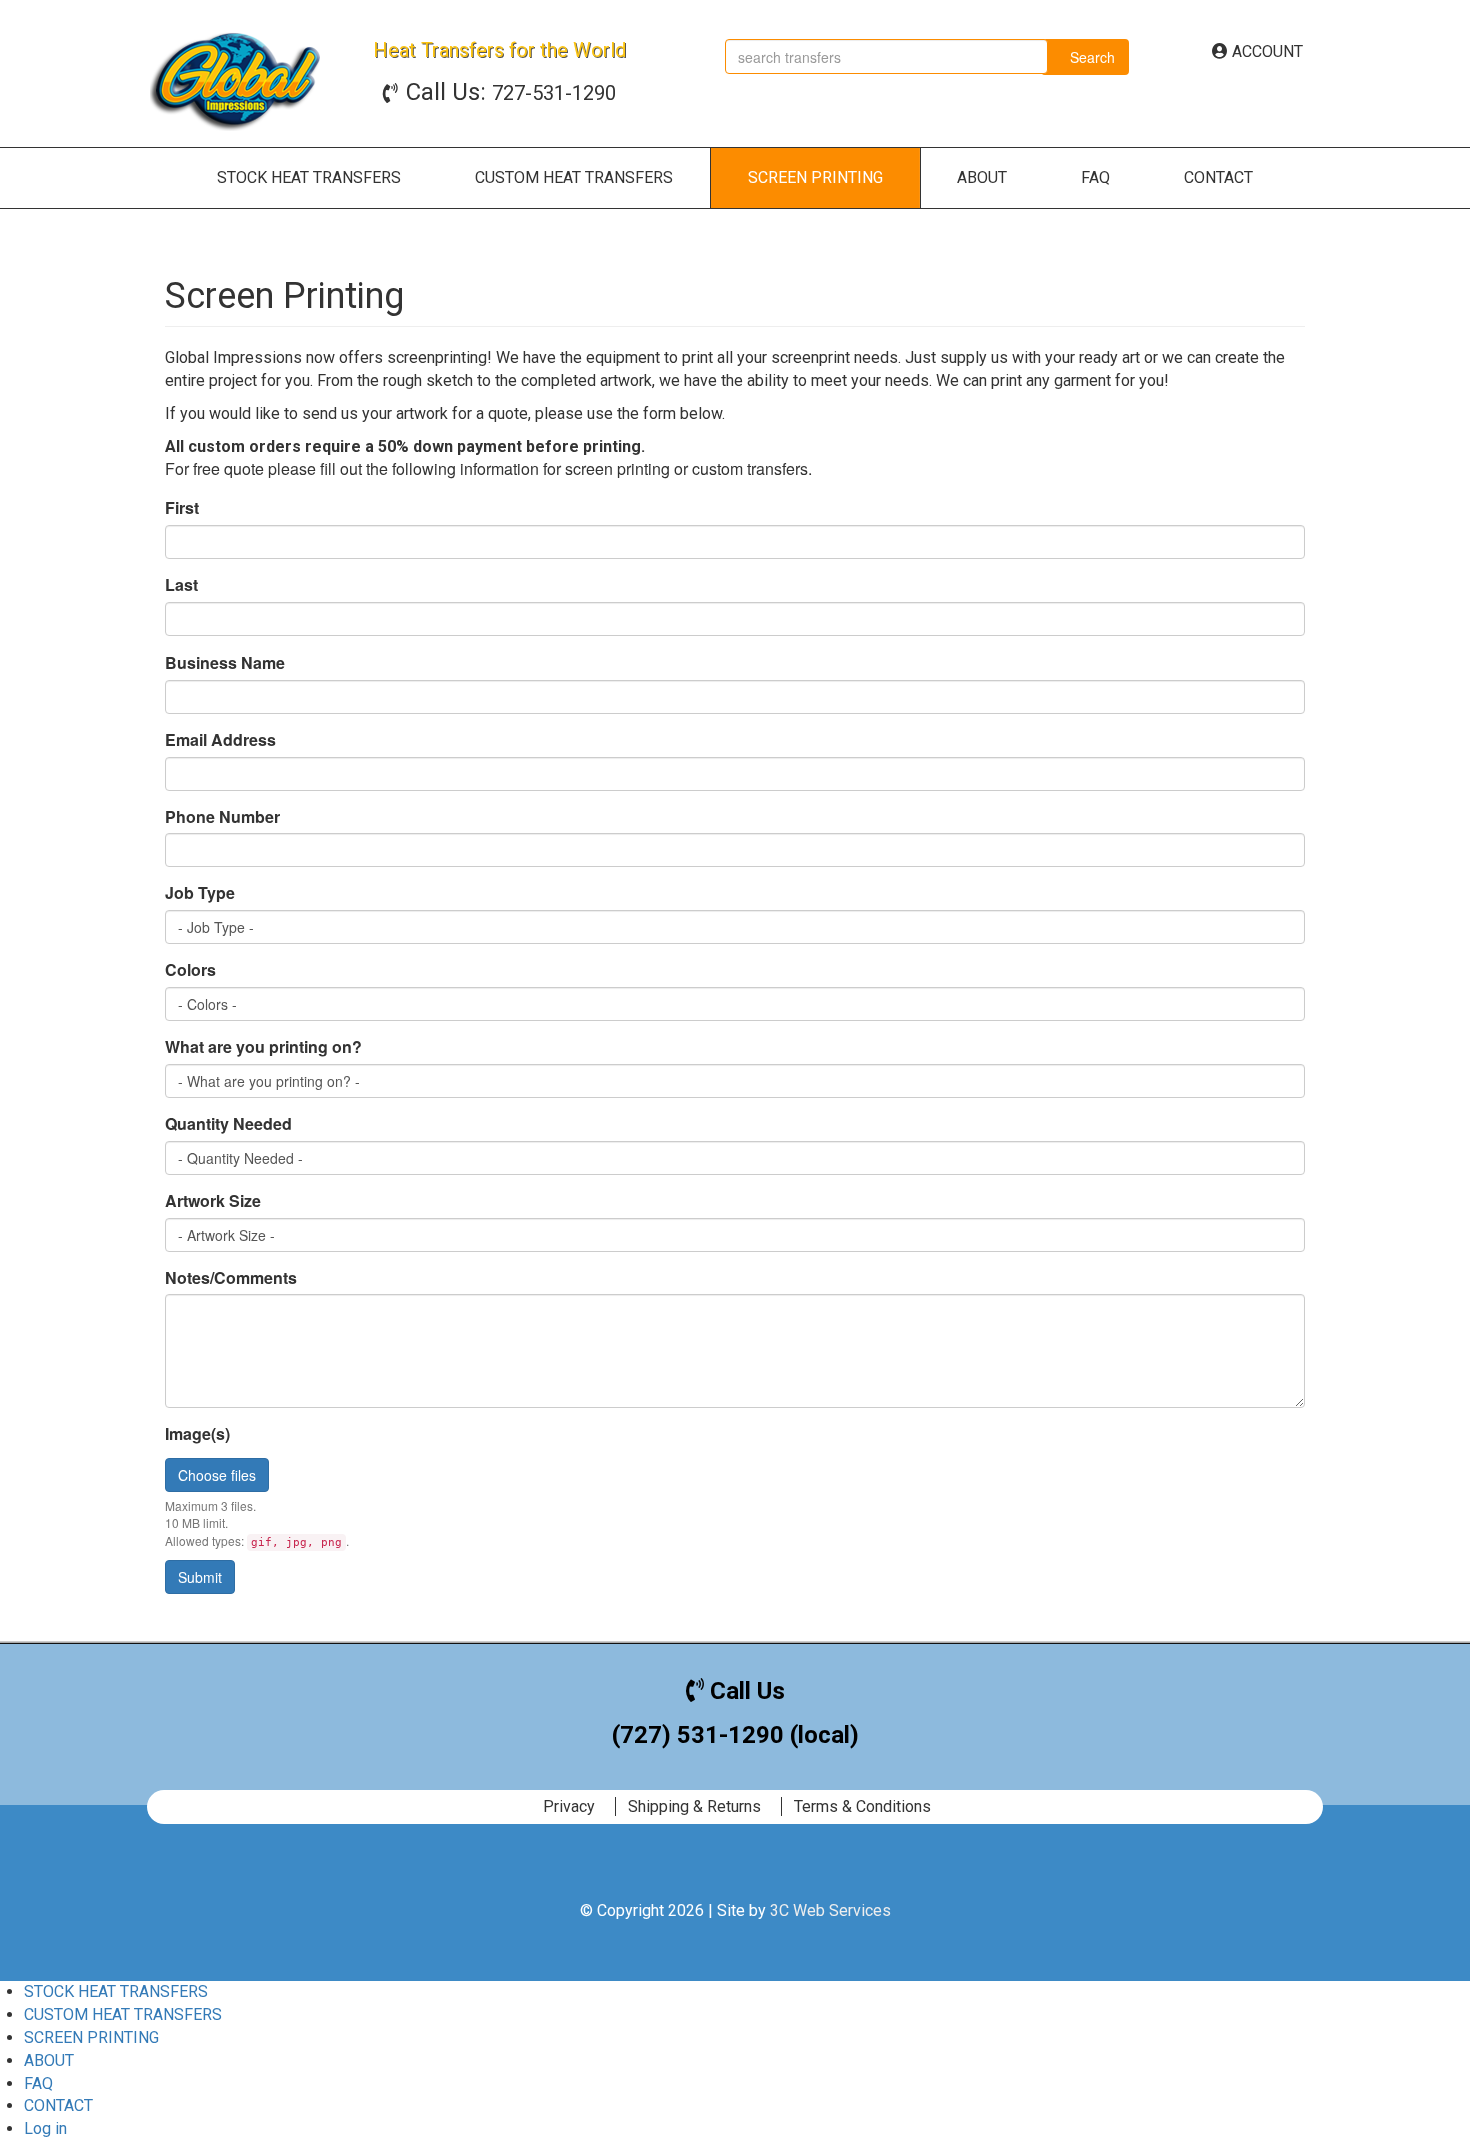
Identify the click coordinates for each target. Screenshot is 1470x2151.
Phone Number (222, 817)
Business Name (225, 663)
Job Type (200, 893)
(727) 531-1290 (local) (735, 1735)
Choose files (217, 1475)
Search (1090, 57)
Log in (45, 2128)
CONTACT (1218, 177)
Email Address (220, 740)
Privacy (569, 1806)
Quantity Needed (228, 1124)
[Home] (237, 78)
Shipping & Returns (694, 1806)
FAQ (1095, 177)
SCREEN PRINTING (815, 177)
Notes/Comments (231, 1278)
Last (181, 585)
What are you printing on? (263, 1047)
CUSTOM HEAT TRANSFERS (574, 177)
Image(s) (197, 1434)
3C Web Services (830, 1910)
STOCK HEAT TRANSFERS (309, 177)
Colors (190, 970)
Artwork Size (213, 1201)
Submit (200, 1577)
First (182, 508)
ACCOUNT (1265, 51)
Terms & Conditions (862, 1806)
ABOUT (982, 177)
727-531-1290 (511, 93)
